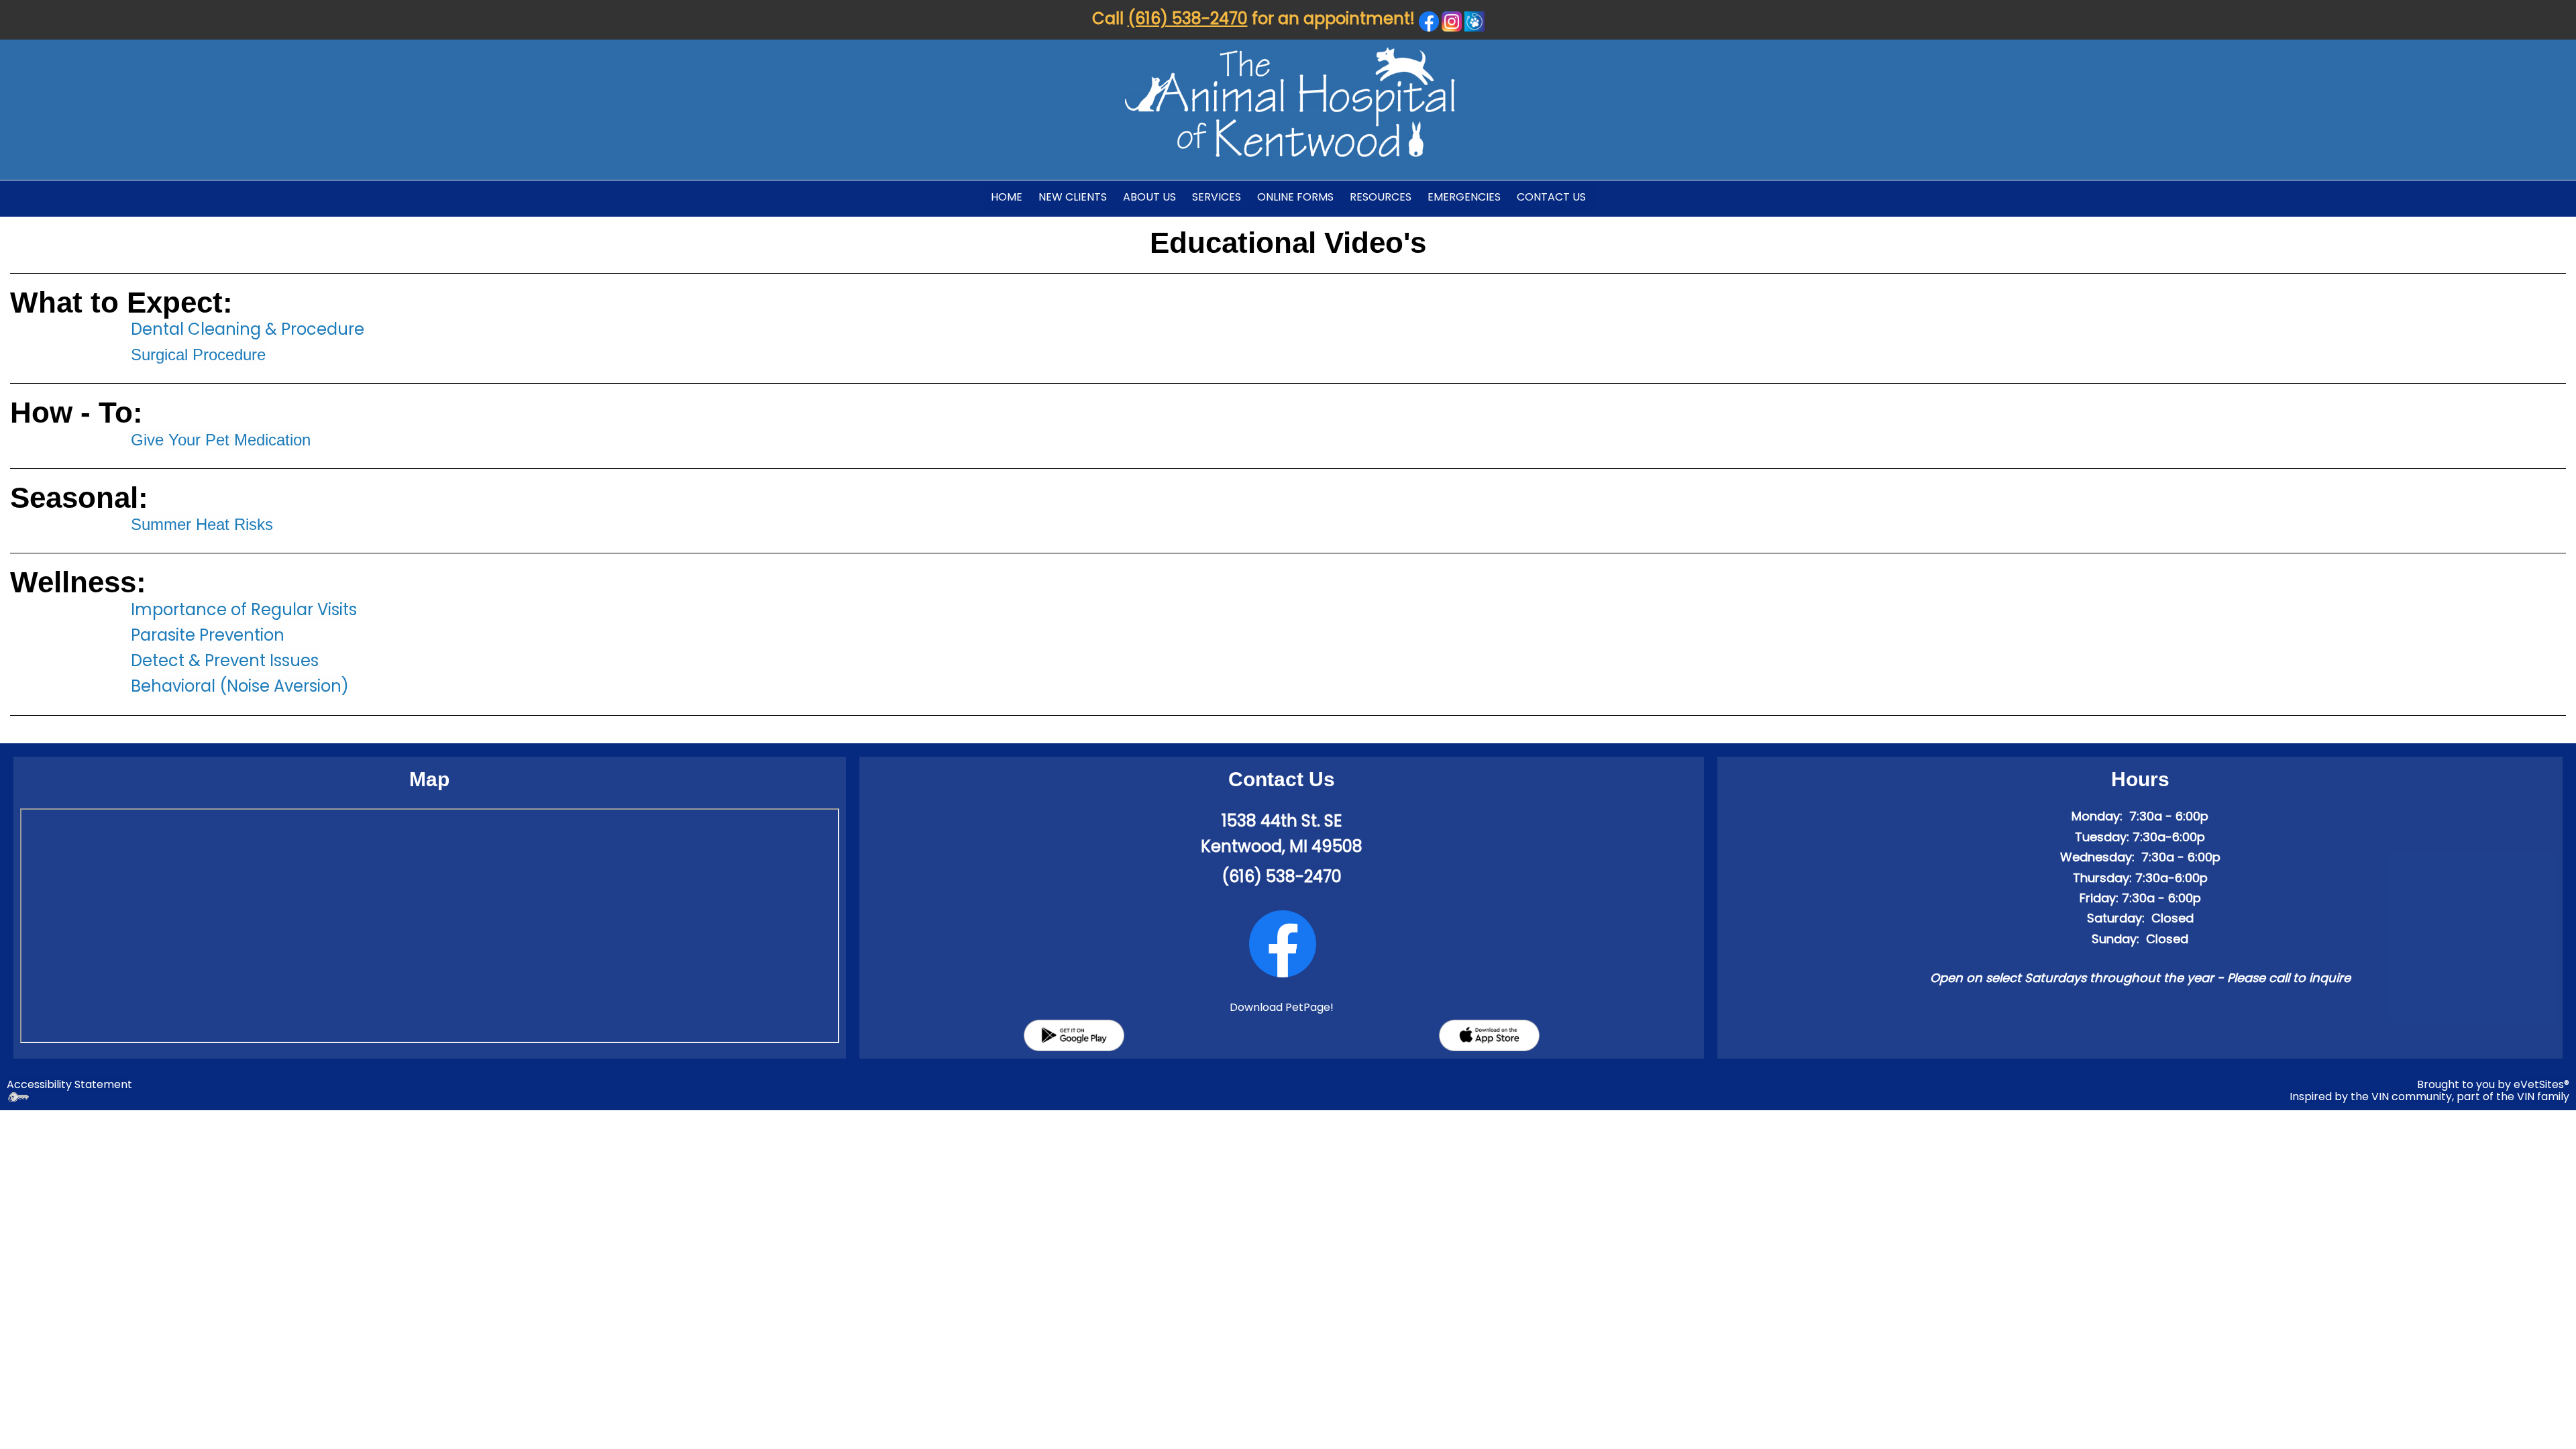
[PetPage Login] (1474, 20)
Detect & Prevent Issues (225, 660)
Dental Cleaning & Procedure (248, 329)
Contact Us (1551, 197)
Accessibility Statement (69, 1084)
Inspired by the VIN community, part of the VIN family (2429, 1096)
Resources (1381, 197)
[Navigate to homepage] (1289, 101)
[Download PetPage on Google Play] (1074, 1035)
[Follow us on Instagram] (1452, 20)
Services (1217, 197)
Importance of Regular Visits (244, 609)
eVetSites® (2541, 1084)
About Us (1149, 197)
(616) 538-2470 (1188, 18)
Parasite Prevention (208, 635)
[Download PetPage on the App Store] (1489, 1035)
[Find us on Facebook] (1283, 944)
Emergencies (1464, 197)
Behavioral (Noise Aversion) (240, 686)
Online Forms (1295, 197)
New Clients (1073, 197)
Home (1007, 197)
